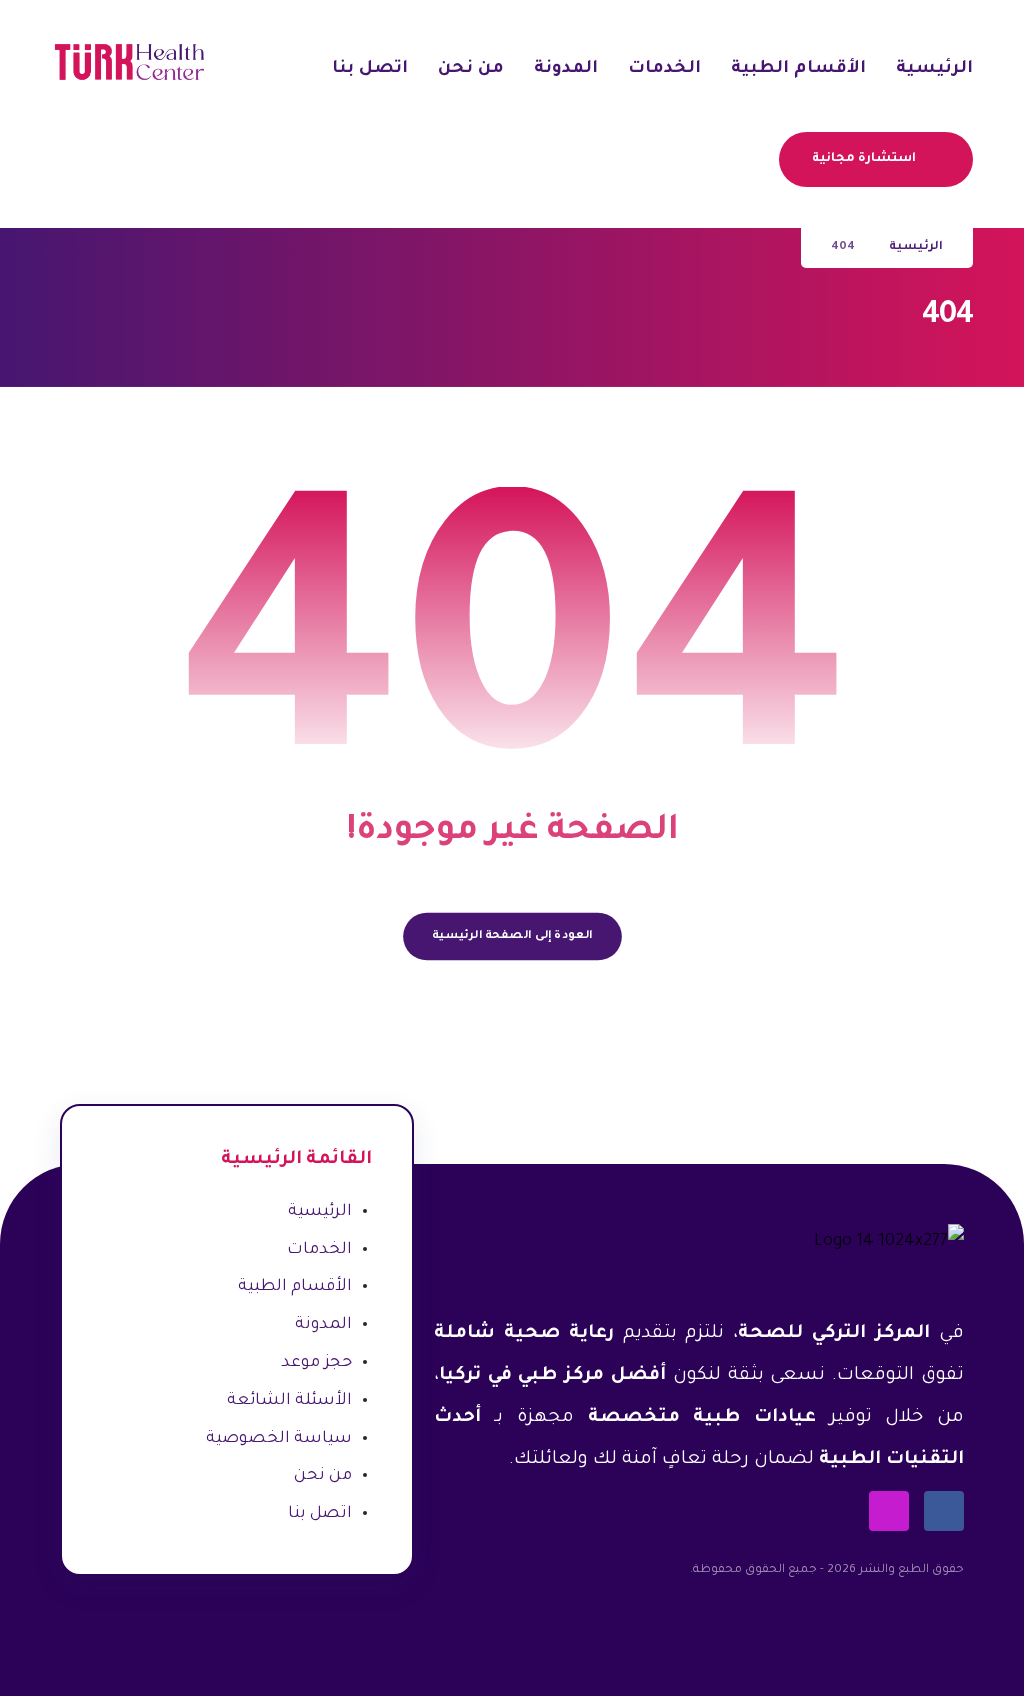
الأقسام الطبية (295, 1287)
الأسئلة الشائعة (289, 1401)
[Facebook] (944, 1511)
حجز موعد (316, 1363)
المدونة (323, 1325)
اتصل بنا (320, 1514)
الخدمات (319, 1250)
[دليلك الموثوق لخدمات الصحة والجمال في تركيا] (128, 62)
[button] (757, 158)
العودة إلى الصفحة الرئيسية (511, 936)
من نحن (323, 1476)
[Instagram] (889, 1511)
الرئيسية (320, 1212)
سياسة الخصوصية (279, 1439)
